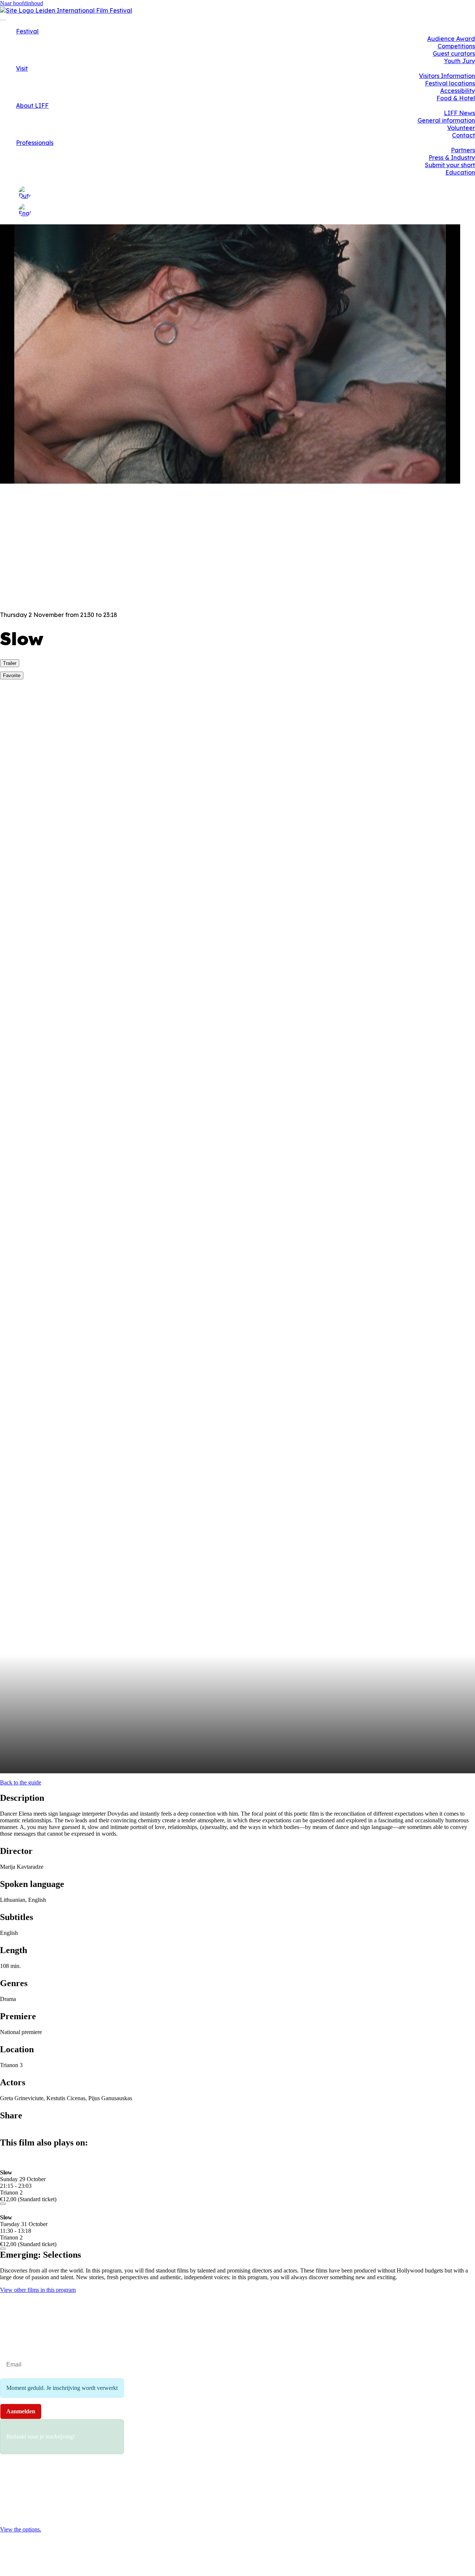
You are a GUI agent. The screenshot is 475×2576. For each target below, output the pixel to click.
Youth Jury (459, 61)
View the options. (21, 2529)
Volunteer (461, 128)
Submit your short (450, 165)
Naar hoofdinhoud (22, 3)
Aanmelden (21, 2411)
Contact (463, 135)
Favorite (12, 675)
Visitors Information (447, 76)
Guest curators (454, 53)
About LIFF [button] (32, 105)
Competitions (456, 46)
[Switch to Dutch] (25, 193)
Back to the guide (21, 1782)
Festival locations (450, 83)
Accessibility (458, 91)
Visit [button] (22, 68)
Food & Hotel (456, 98)
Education (460, 172)
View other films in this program (38, 2290)
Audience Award (451, 39)
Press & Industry (452, 157)
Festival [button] (27, 31)
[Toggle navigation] (3, 20)
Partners (463, 150)
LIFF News (459, 113)
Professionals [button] (35, 143)
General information (446, 120)
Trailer (10, 663)
